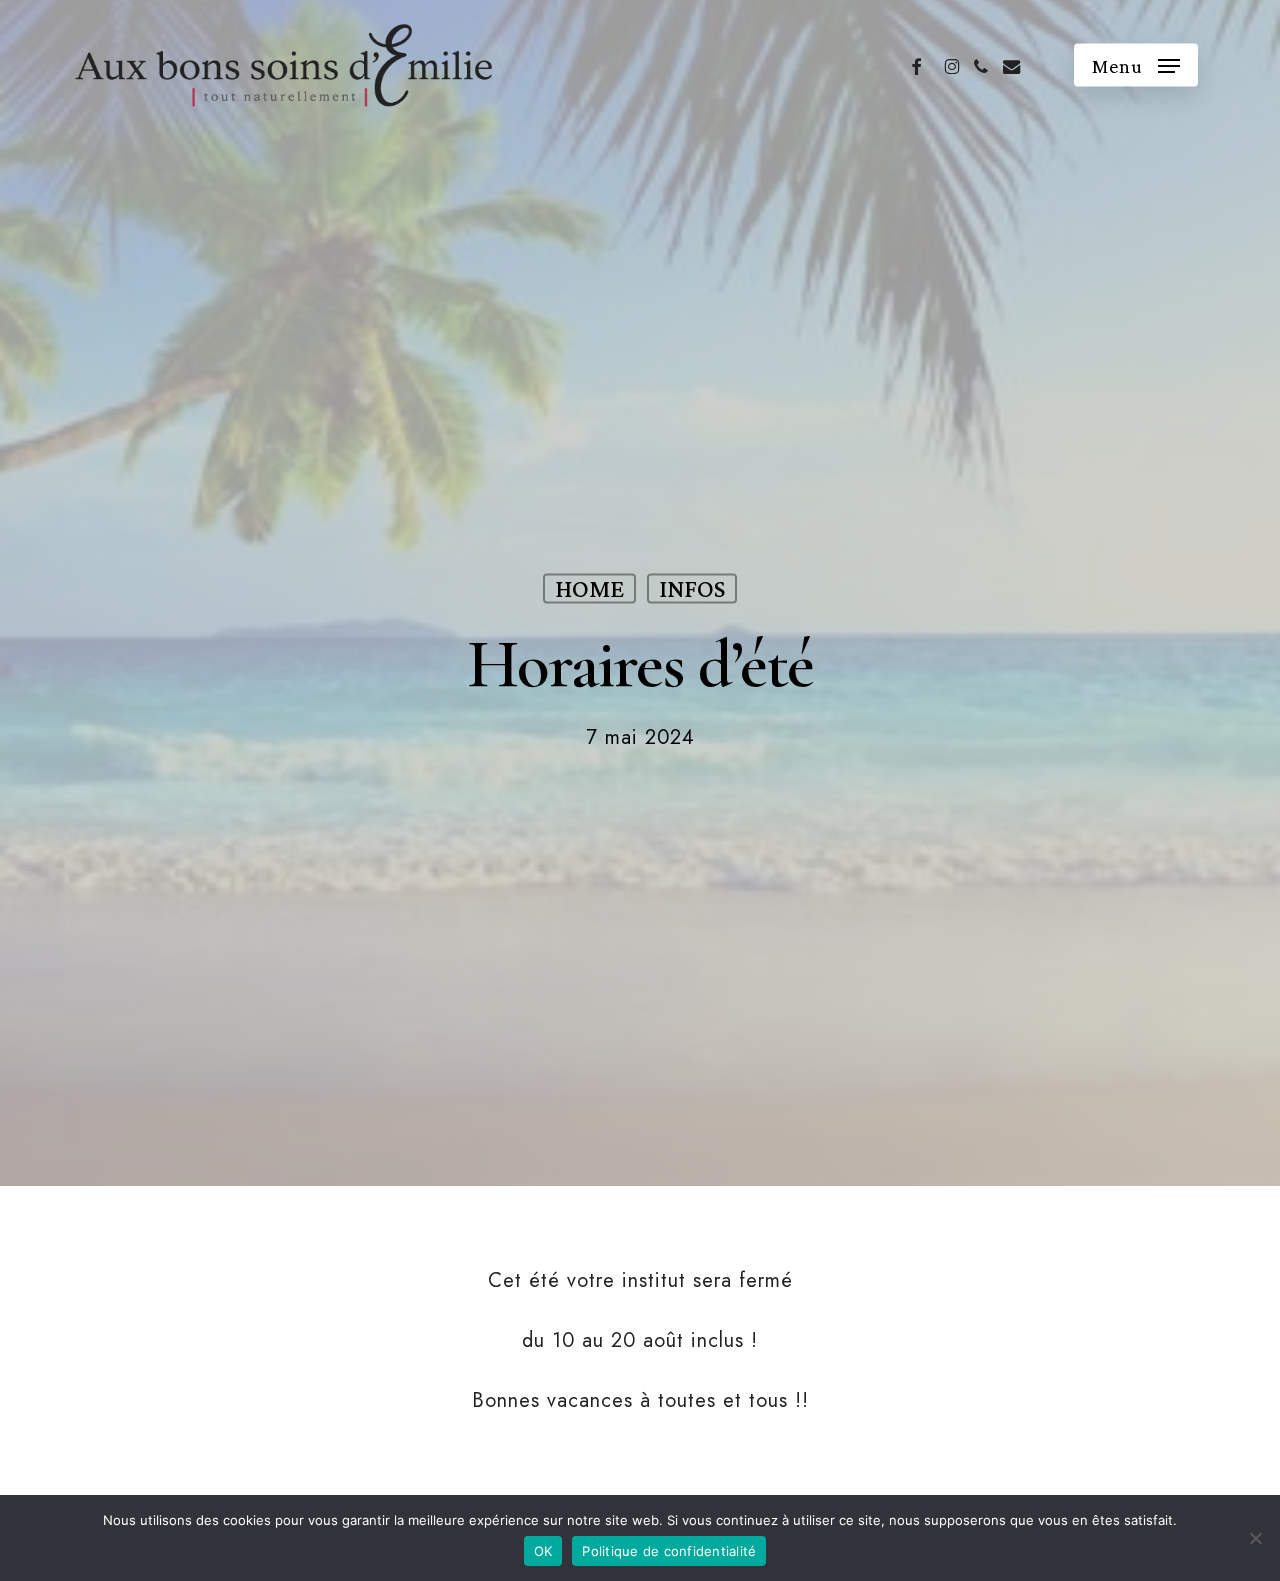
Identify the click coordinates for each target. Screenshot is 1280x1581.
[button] (1136, 65)
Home (589, 587)
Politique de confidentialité (669, 1551)
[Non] (1255, 1538)
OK (543, 1551)
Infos (692, 587)
